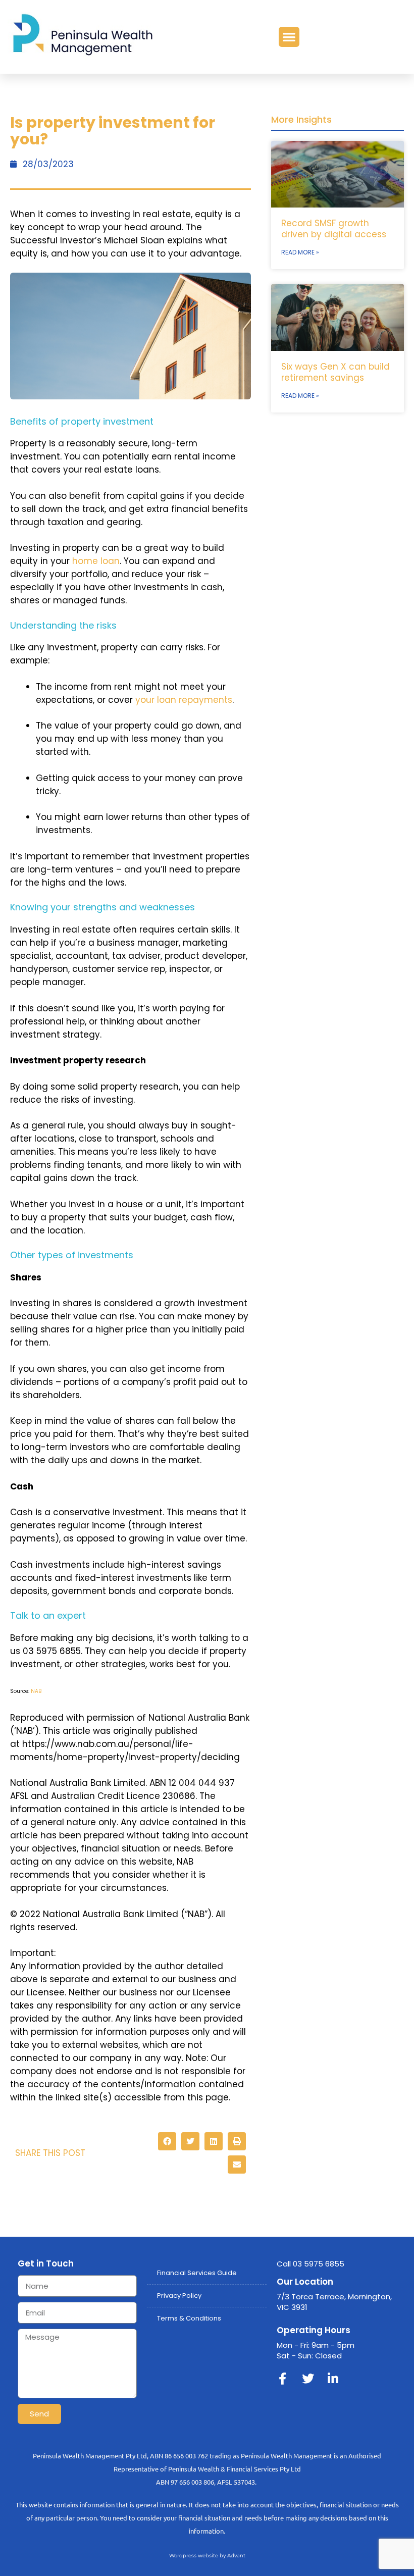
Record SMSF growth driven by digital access (334, 229)
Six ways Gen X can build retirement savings (335, 372)
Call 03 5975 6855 (310, 2264)
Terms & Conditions (189, 2318)
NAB (36, 1691)
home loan (96, 561)
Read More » (300, 252)
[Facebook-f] (283, 2379)
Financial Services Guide (197, 2273)
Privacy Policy (179, 2296)
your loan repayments (184, 700)
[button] (289, 37)
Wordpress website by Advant (207, 2556)
